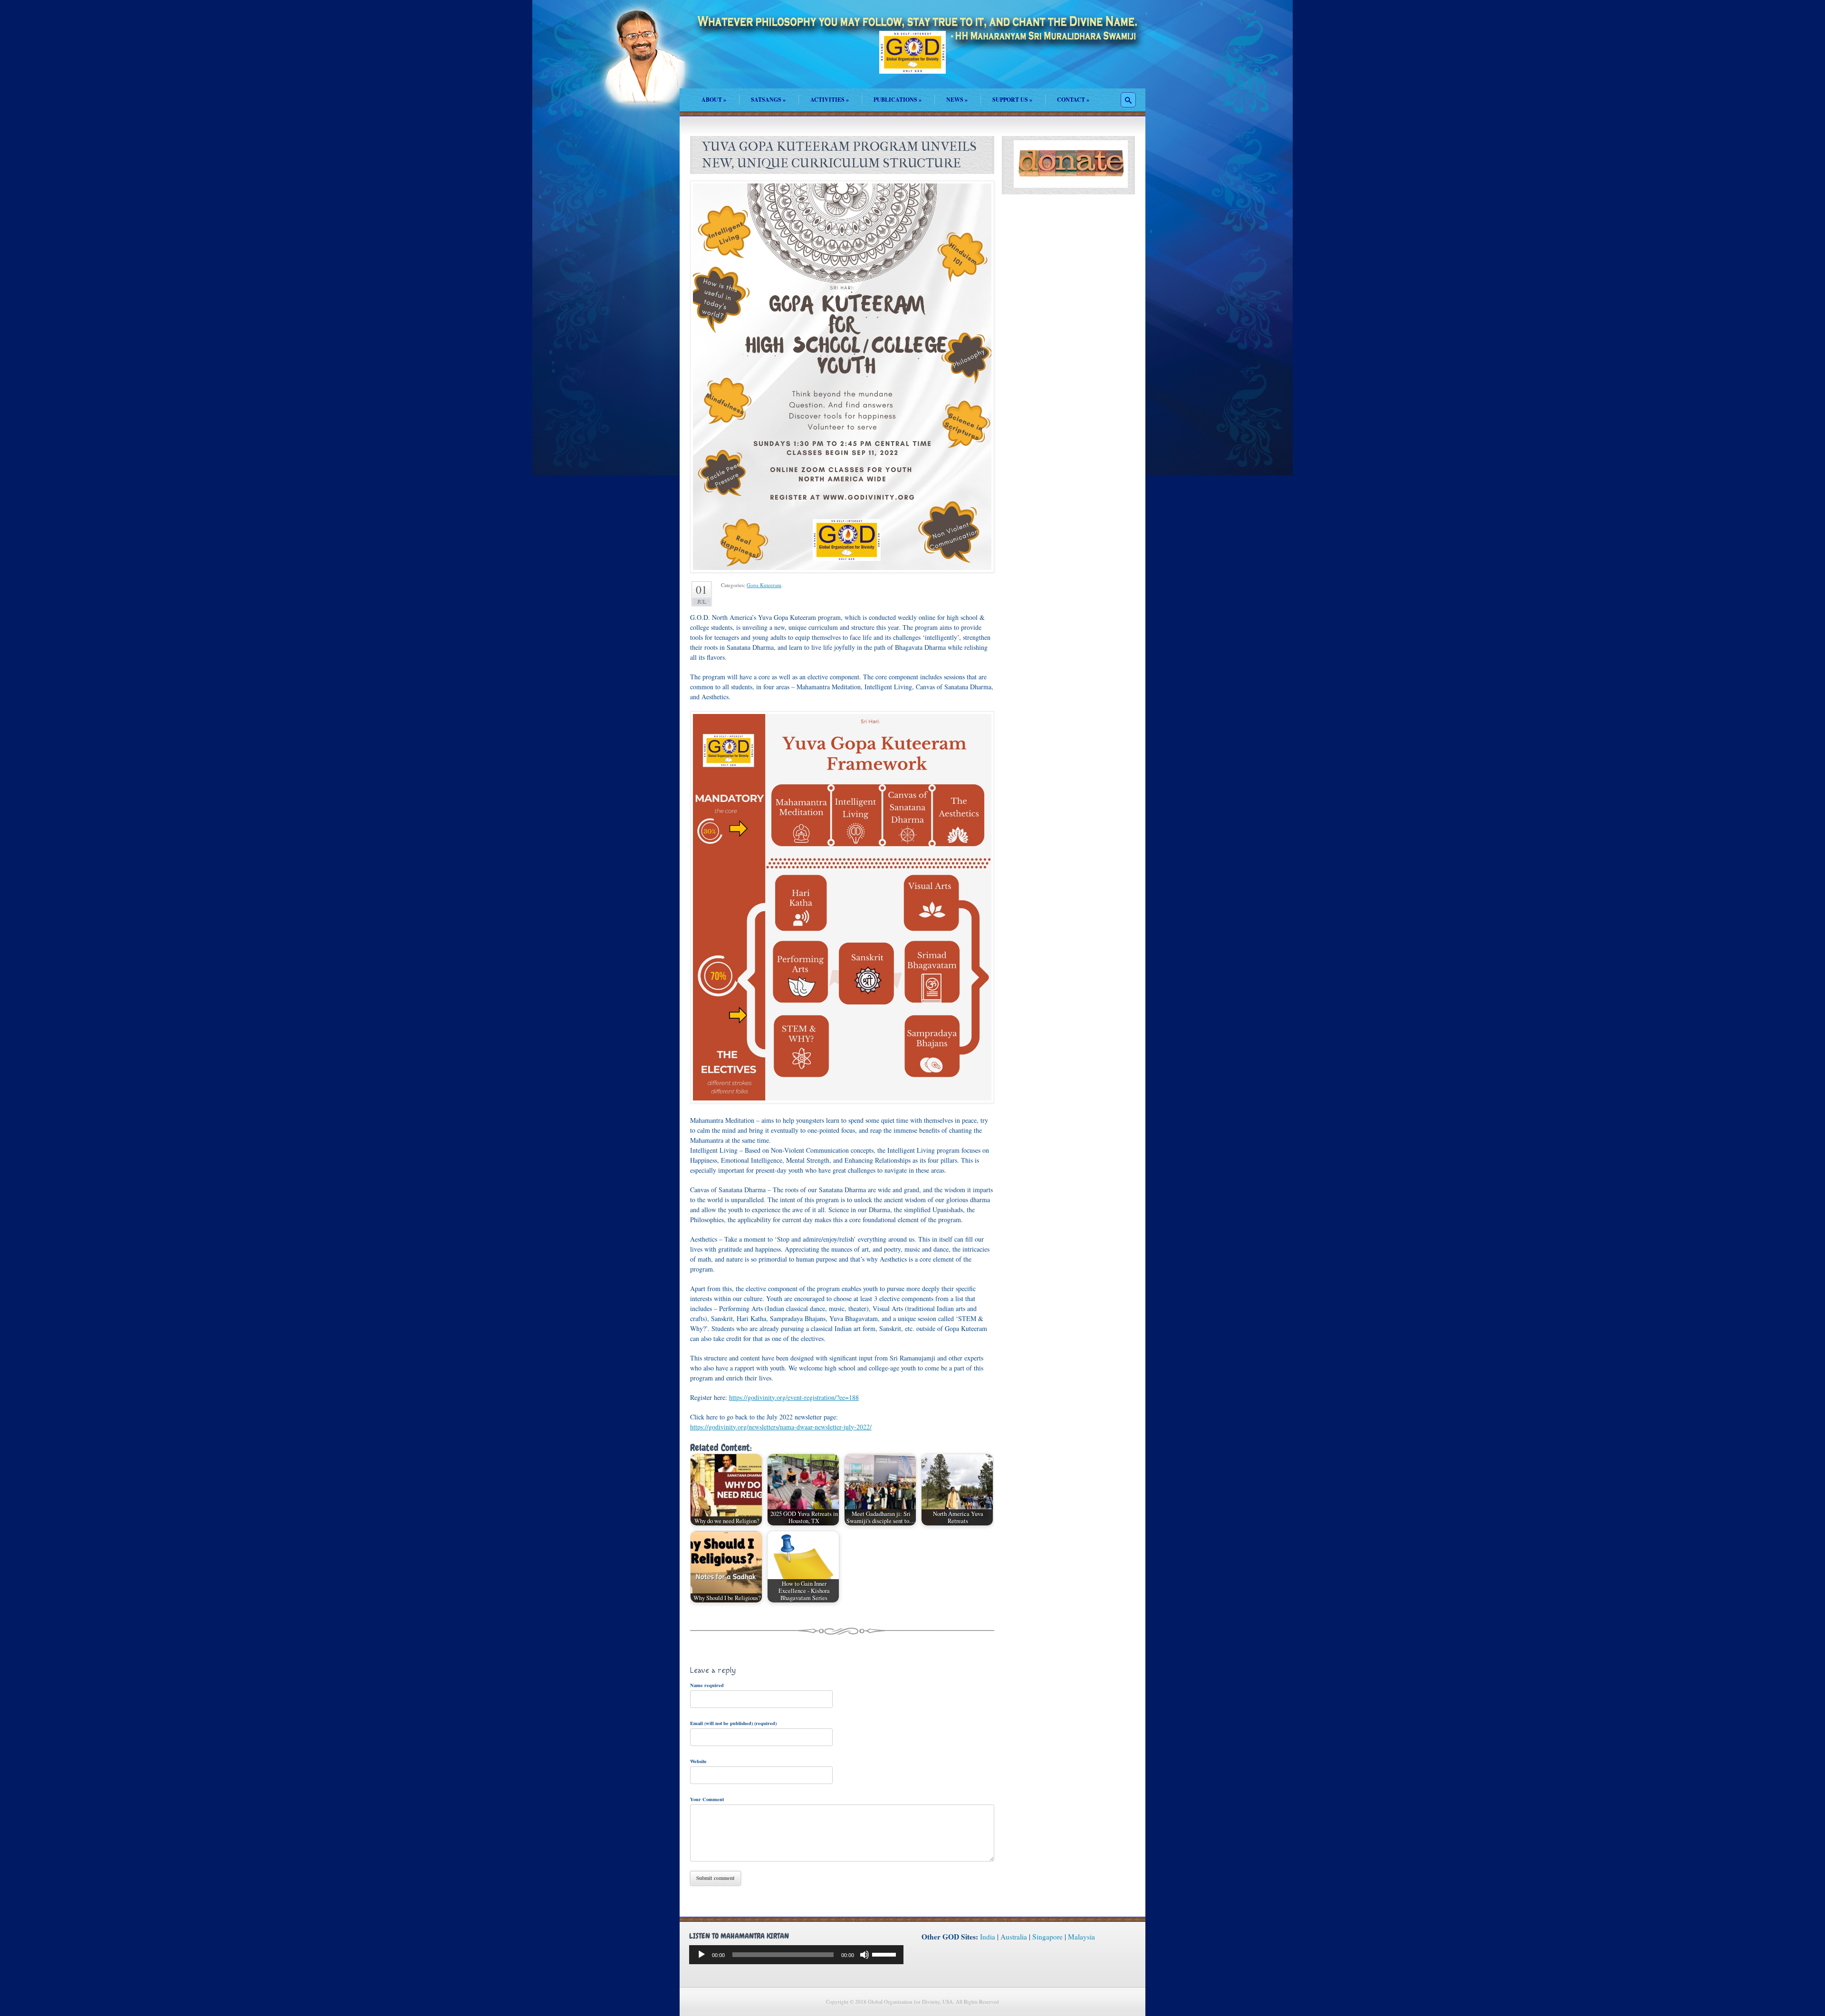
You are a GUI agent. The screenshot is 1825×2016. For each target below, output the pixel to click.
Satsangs (768, 100)
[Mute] (864, 1955)
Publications (898, 100)
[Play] (701, 1955)
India (988, 1937)
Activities (830, 100)
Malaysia (1081, 1937)
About (714, 100)
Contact (1073, 100)
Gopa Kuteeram (764, 585)
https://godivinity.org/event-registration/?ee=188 (794, 1397)
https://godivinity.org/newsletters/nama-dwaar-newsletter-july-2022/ (781, 1427)
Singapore (1047, 1937)
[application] (796, 1955)
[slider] (885, 1954)
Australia (1014, 1937)
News (957, 100)
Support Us (1012, 100)
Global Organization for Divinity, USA (912, 59)
